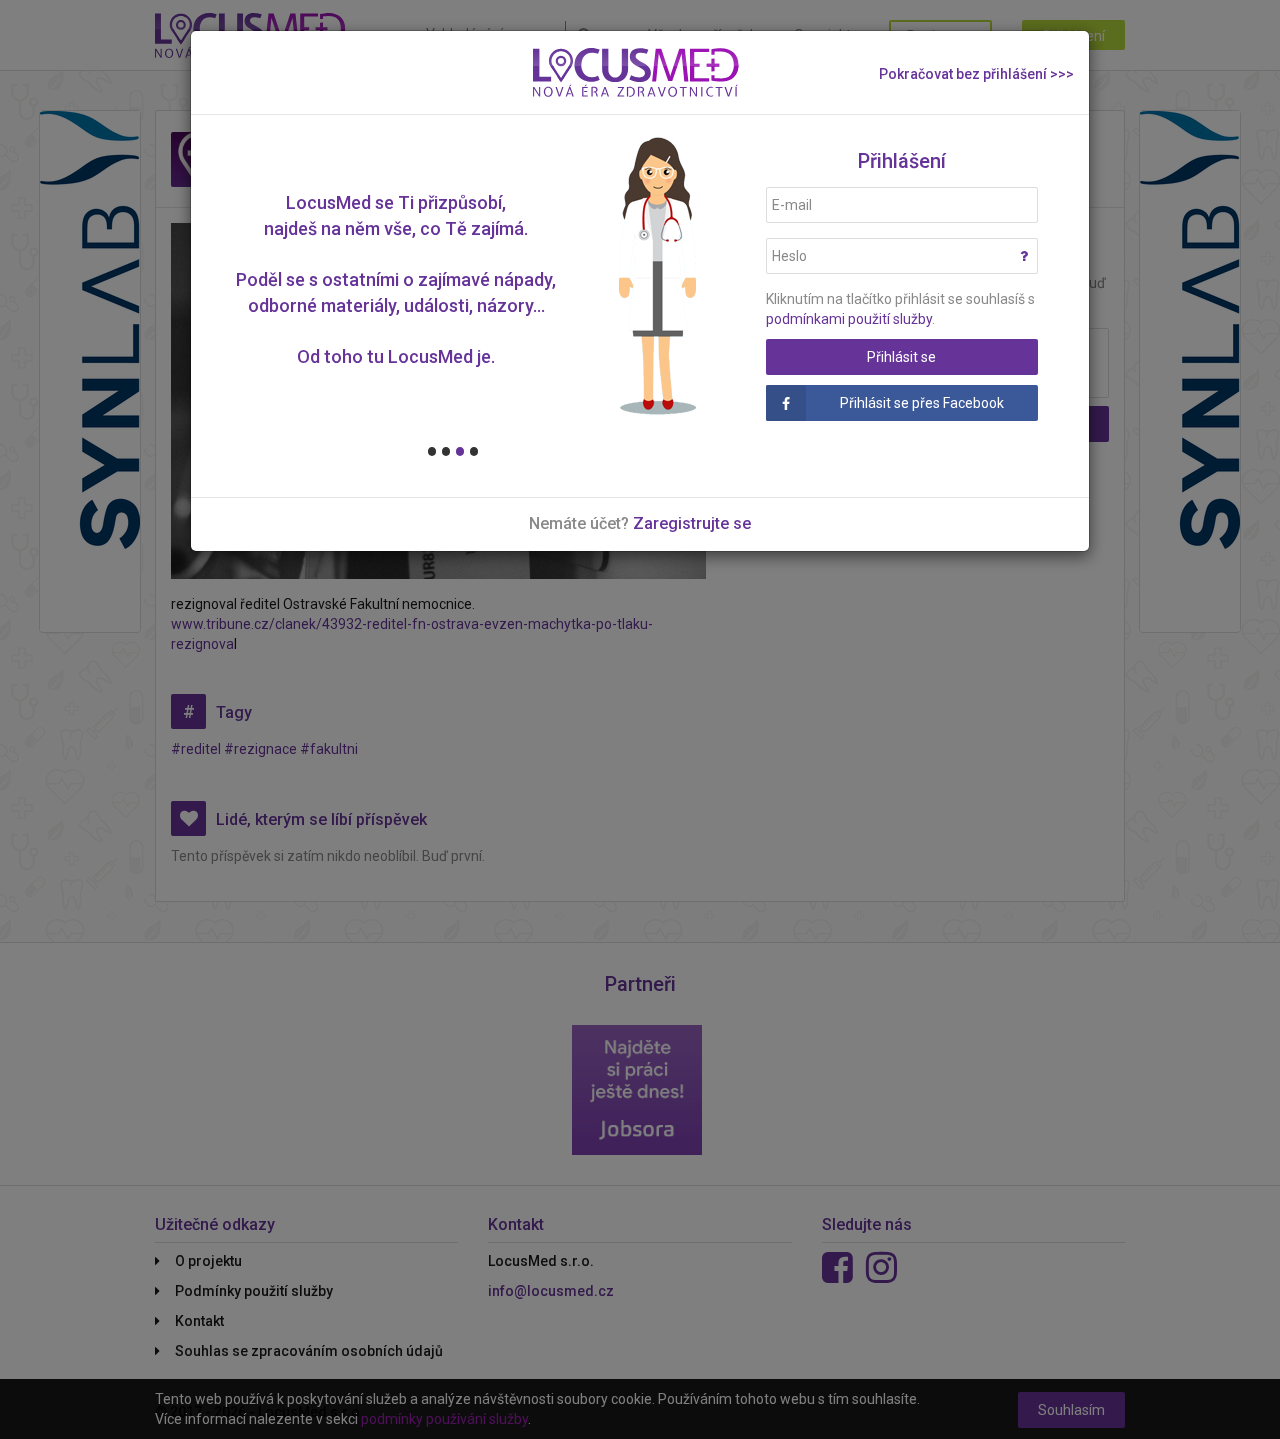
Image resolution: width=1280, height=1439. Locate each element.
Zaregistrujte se (692, 523)
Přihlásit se (901, 357)
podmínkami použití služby (849, 319)
